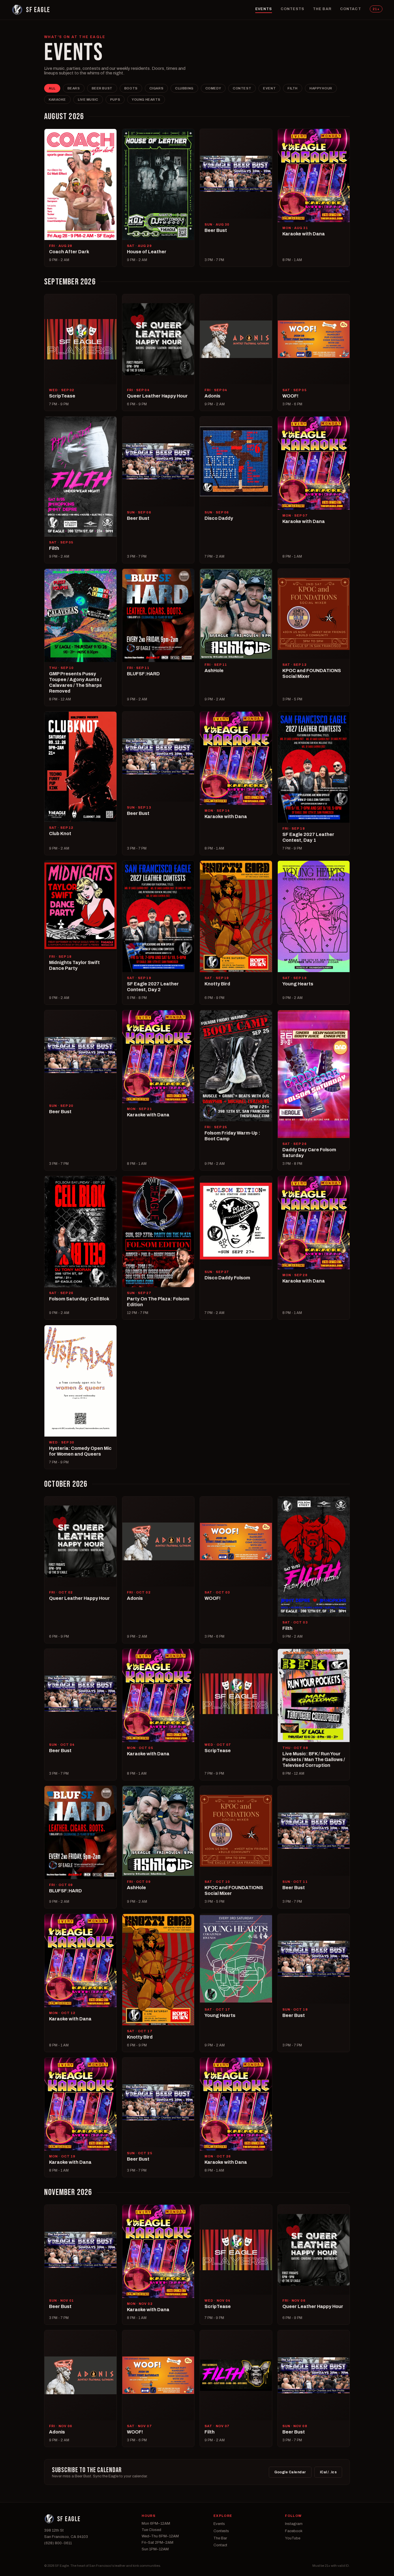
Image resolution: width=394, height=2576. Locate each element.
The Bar (322, 9)
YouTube (293, 2538)
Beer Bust (102, 88)
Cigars (156, 88)
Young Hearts (146, 100)
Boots (131, 88)
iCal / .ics (328, 2472)
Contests (292, 9)
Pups (115, 100)
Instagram (294, 2524)
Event (269, 88)
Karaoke (57, 100)
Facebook (294, 2531)
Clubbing (184, 88)
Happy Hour (321, 88)
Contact (351, 9)
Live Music (88, 100)
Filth (293, 88)
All (52, 88)
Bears (74, 88)
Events (264, 9)
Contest (242, 88)
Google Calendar (290, 2472)
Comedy (213, 88)
